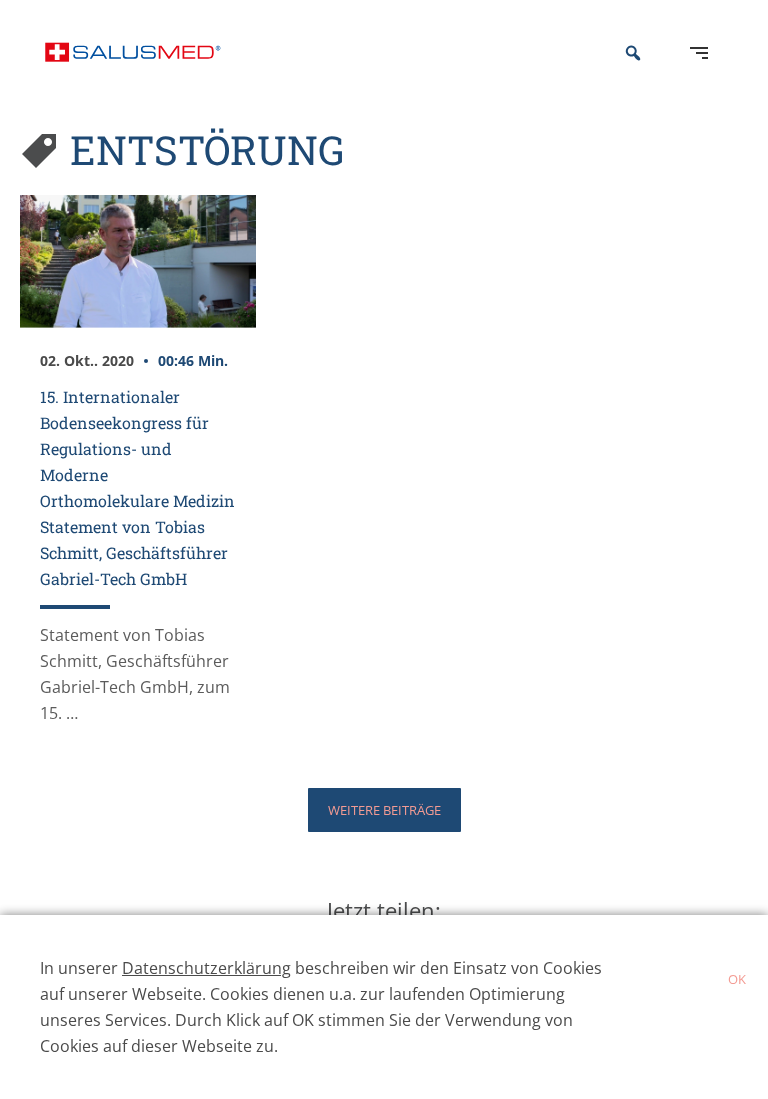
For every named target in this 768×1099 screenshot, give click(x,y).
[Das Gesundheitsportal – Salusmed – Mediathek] (133, 52)
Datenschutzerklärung (206, 968)
